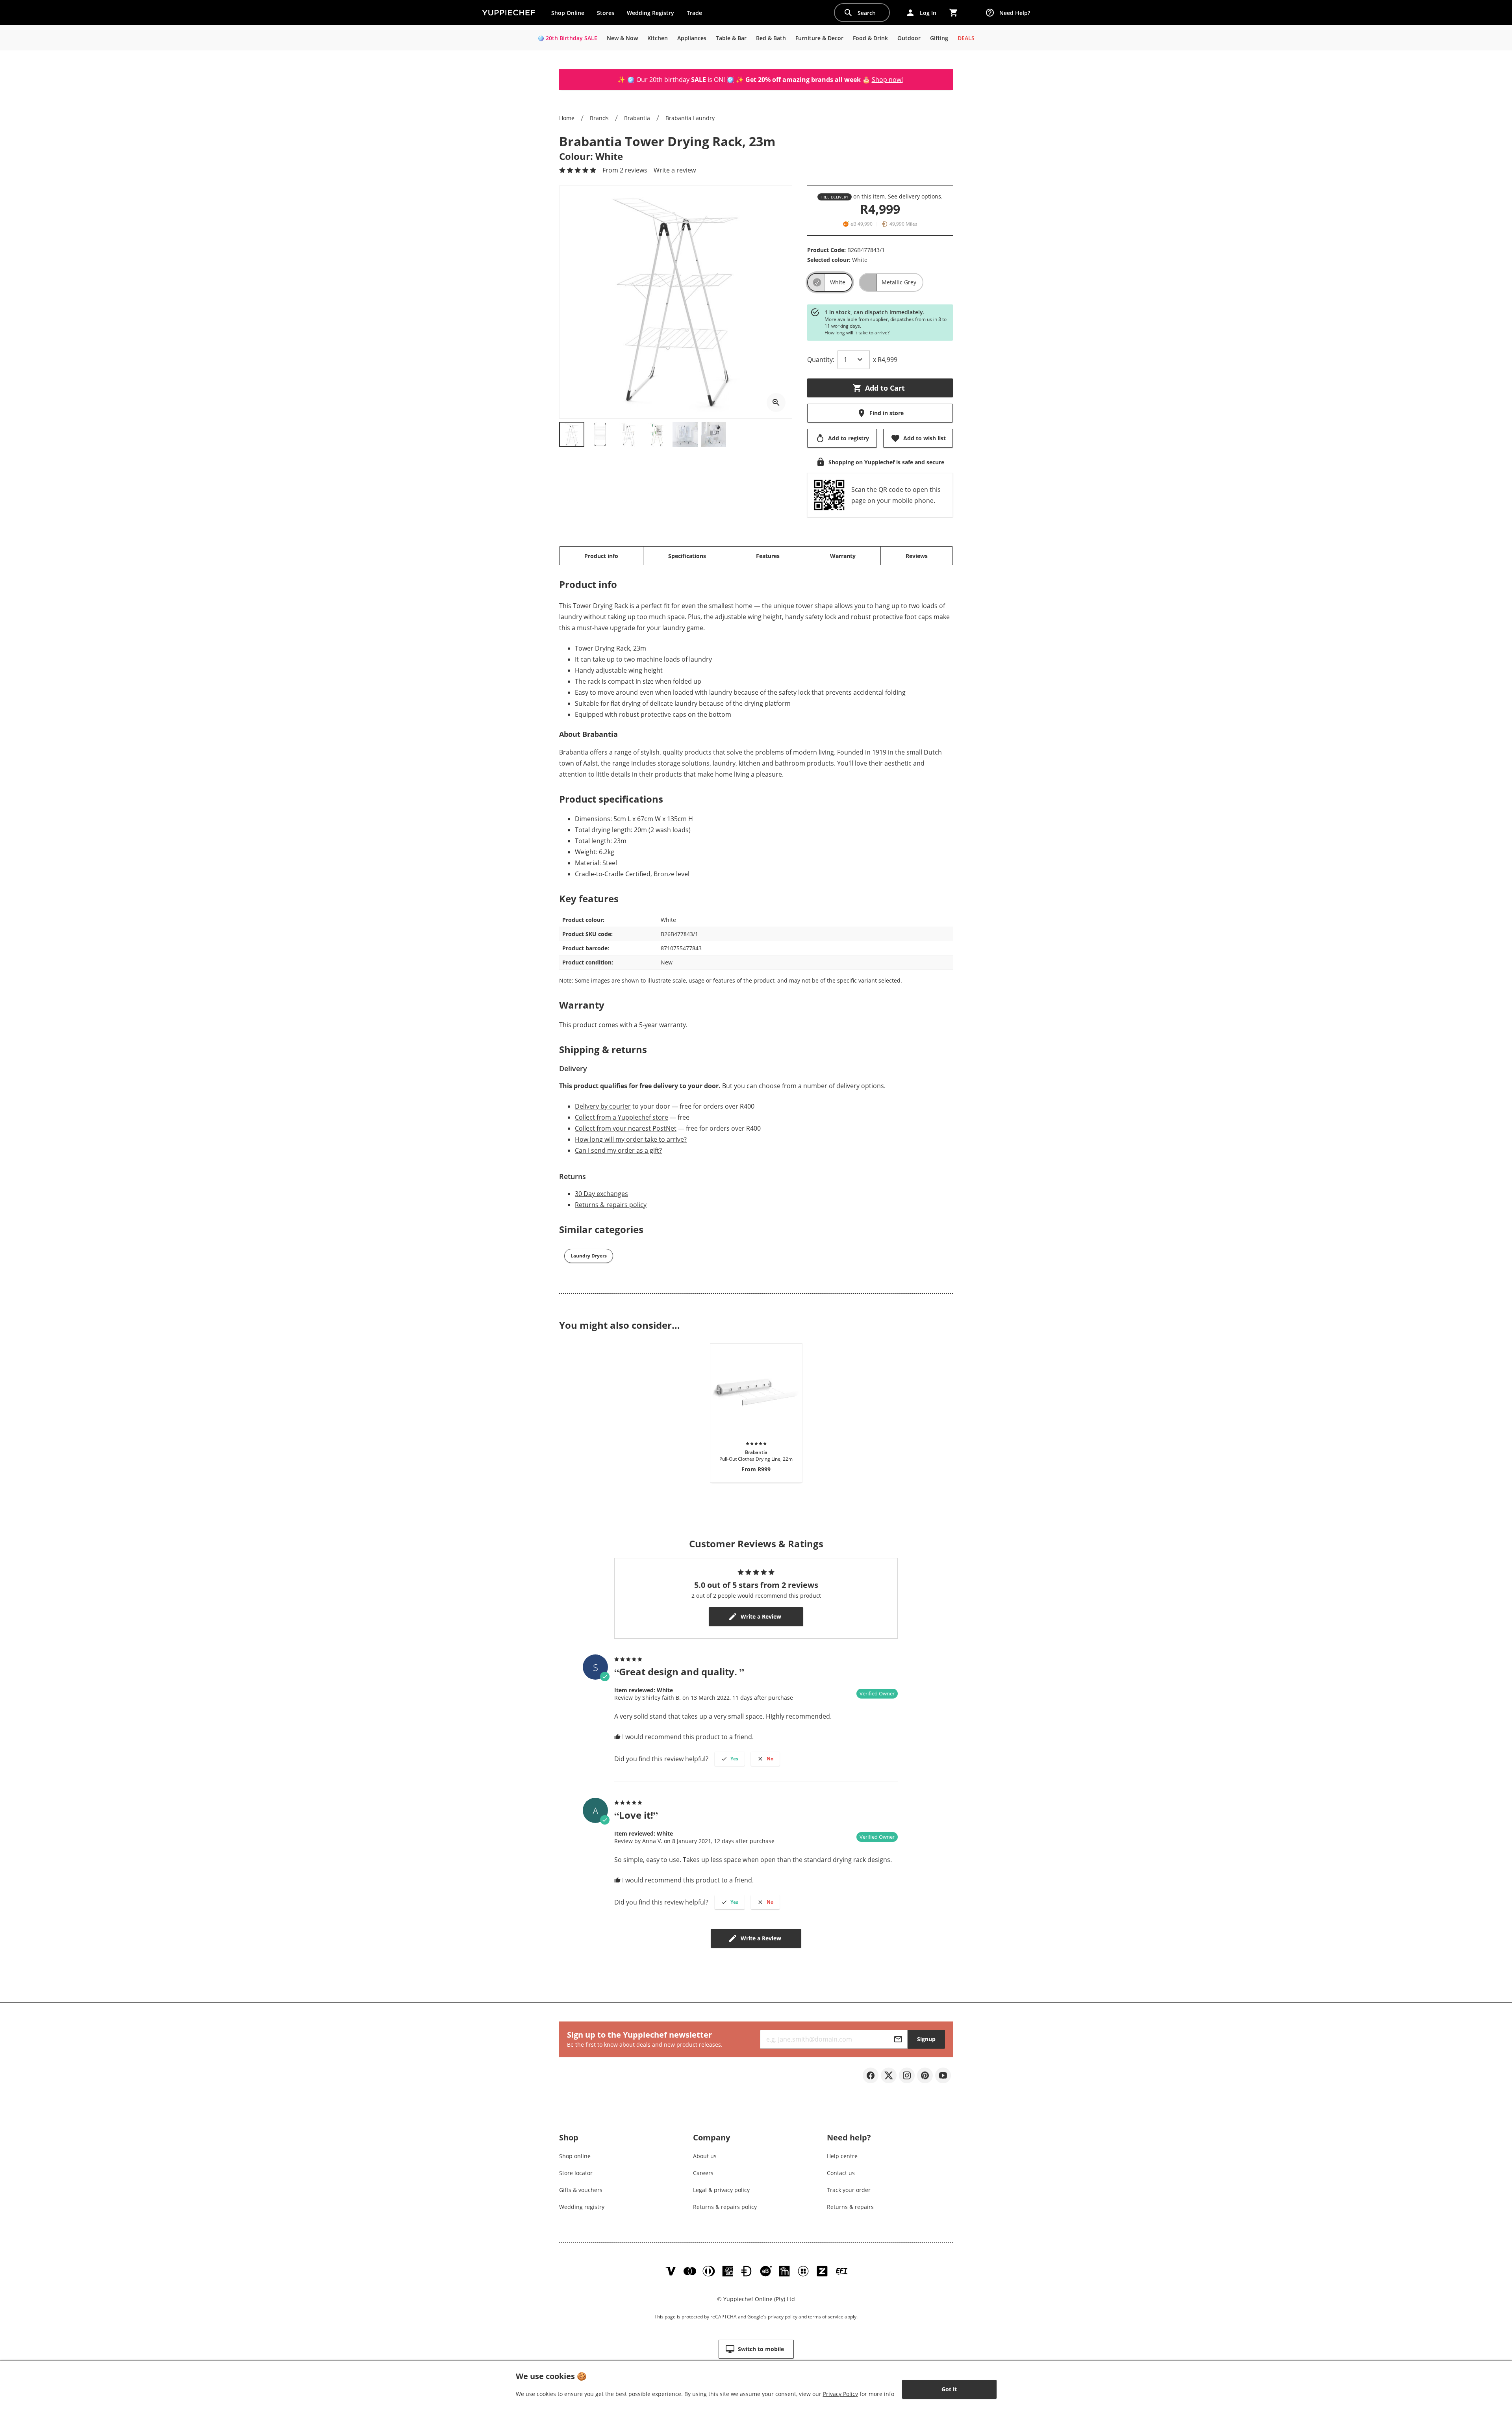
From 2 (625, 170)
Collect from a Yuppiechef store (622, 1117)
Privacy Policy (840, 2394)
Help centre (842, 2156)
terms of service (826, 2317)
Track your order (849, 2190)
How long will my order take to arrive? (631, 1139)
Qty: (821, 360)
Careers (703, 2173)
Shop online (575, 2156)
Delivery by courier (603, 1106)
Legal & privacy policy (721, 2190)
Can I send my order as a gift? (618, 1150)
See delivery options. (915, 196)
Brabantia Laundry (690, 118)
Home (567, 118)
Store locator (576, 2173)
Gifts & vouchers (581, 2190)
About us (705, 2156)
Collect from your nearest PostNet (626, 1128)
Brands (599, 118)
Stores (606, 13)
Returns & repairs (850, 2207)
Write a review (675, 170)
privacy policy (783, 2317)
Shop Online (568, 13)
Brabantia (637, 118)
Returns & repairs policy (611, 1205)
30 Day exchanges (601, 1194)
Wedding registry (582, 2207)
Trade (697, 15)
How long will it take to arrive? (857, 333)
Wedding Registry (650, 13)
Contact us (841, 2173)
